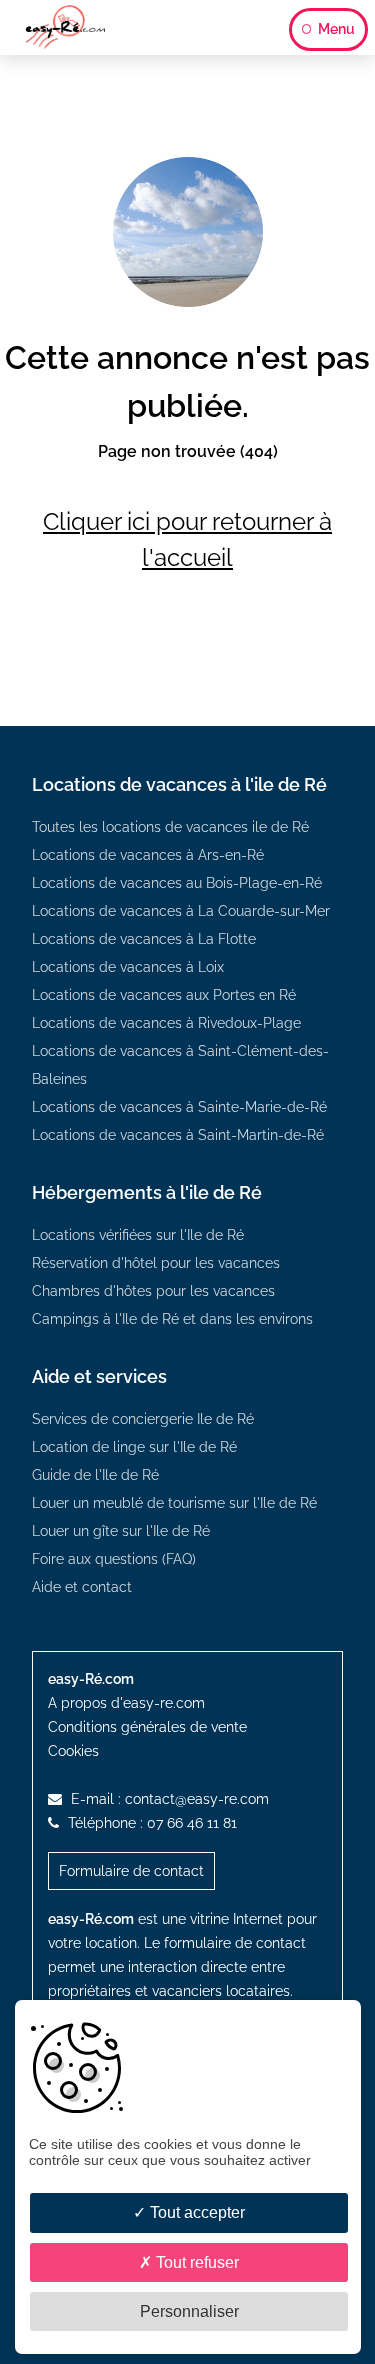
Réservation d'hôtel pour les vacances (156, 1263)
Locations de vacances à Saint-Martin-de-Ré (178, 1135)
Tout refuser (195, 2262)
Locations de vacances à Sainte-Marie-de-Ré (179, 1107)
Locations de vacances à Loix (128, 967)
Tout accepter (195, 2212)
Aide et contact (82, 1587)
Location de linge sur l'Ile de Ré (134, 1447)
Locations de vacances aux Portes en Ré (164, 995)
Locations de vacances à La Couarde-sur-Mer (181, 911)
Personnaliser (189, 2311)
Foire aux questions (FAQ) (114, 1559)
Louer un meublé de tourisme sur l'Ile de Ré (174, 1503)
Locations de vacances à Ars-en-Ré (148, 855)
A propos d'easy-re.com (126, 1703)
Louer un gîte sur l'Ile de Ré (121, 1531)
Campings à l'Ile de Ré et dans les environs (172, 1319)
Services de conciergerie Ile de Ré (143, 1419)
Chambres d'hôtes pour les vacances (153, 1291)
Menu (335, 29)
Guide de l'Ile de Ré (95, 1475)
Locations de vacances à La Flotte (144, 939)
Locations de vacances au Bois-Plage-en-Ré (177, 883)
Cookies (73, 1751)
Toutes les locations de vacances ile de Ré (170, 827)
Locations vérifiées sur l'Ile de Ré (138, 1235)
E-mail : (168, 1799)
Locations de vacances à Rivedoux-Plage (166, 1023)
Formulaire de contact (131, 1871)
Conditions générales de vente (147, 1727)
